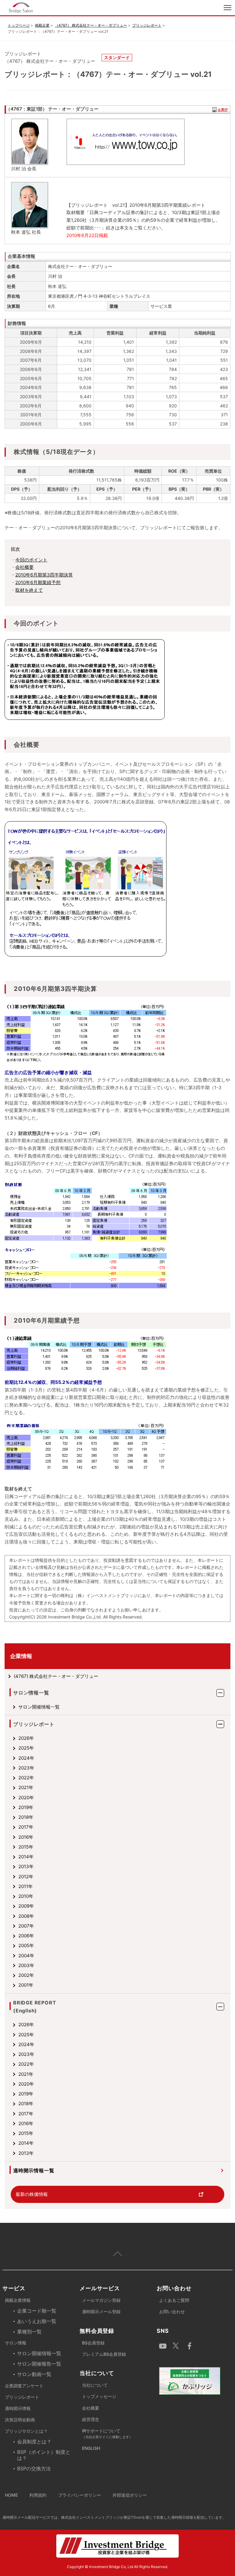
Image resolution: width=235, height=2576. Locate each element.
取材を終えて (29, 590)
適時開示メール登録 (101, 2312)
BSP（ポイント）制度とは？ (44, 2455)
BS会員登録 (93, 2343)
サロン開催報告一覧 (39, 2364)
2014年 (26, 1857)
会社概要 (24, 567)
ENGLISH (91, 2448)
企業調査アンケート (24, 2386)
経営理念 (91, 2419)
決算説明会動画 (20, 2420)
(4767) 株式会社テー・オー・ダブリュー (56, 1676)
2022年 (26, 1778)
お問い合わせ (172, 2312)
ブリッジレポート (147, 25)
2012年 (26, 1877)
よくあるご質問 (174, 2300)
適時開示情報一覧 (34, 2170)
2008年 (26, 1916)
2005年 (26, 1945)
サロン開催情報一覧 (39, 1707)
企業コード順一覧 (37, 2311)
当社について (95, 2385)
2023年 (26, 1768)
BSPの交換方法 (34, 2468)
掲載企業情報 (18, 2300)
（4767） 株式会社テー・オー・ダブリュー (91, 25)
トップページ (19, 25)
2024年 (26, 1758)
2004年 (26, 1956)
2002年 (26, 1975)
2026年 (26, 1738)
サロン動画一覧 (34, 2374)
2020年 (26, 1798)
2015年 (26, 1847)
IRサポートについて (107, 2434)
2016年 (26, 1837)
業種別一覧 (29, 2332)
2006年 (26, 1936)
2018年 (26, 1817)
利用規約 (38, 2495)
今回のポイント (31, 560)
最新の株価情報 (32, 2194)
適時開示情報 (18, 2408)
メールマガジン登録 (101, 2300)
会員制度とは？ (34, 2442)
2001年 (26, 1985)
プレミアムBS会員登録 (104, 2354)
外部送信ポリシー (130, 2495)
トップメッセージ (99, 2396)
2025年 (26, 1748)
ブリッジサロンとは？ (26, 2431)
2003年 (26, 1965)
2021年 (26, 1787)
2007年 (26, 1926)
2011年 (26, 1886)
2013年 (26, 1866)
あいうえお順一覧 (37, 2321)
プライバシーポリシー (80, 2495)
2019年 (26, 1807)
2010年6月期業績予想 (38, 582)
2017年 (26, 1827)
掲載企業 (42, 25)
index (59, 8)
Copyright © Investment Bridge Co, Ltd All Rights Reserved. (117, 2567)
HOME (11, 2495)
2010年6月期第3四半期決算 (44, 575)
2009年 (26, 1906)
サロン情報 (16, 2343)
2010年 (26, 1896)
